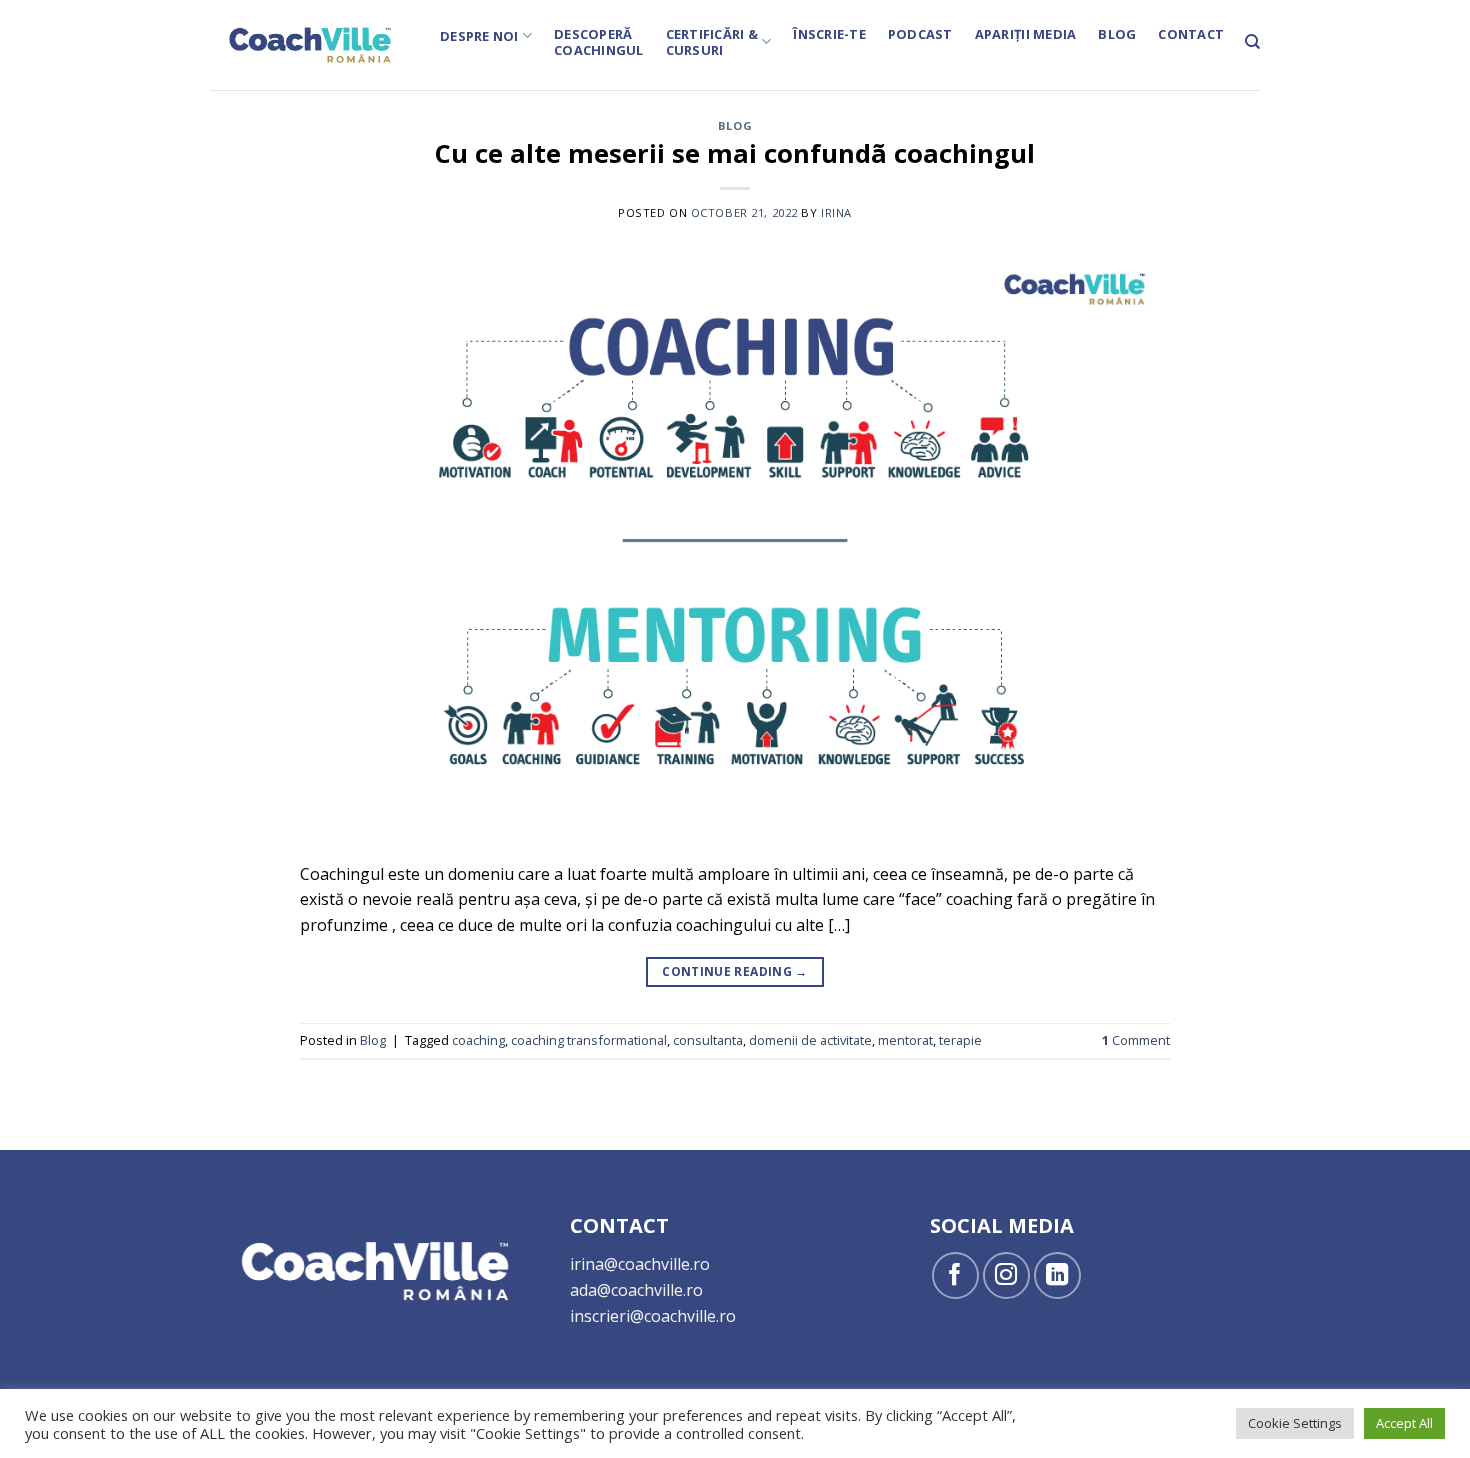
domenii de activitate (810, 1040)
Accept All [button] (1404, 1423)
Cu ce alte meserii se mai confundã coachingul (735, 153)
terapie (960, 1040)
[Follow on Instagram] (1006, 1275)
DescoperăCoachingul (599, 42)
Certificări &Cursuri (712, 42)
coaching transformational (589, 1040)
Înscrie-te (829, 34)
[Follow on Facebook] (955, 1275)
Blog (1117, 34)
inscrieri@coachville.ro (653, 1316)
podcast (920, 34)
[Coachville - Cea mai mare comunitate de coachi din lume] (310, 45)
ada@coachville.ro (636, 1290)
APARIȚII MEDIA (1026, 34)
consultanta (708, 1040)
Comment (1136, 1040)
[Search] (1252, 42)
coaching (478, 1040)
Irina (836, 212)
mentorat (905, 1040)
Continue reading (735, 971)
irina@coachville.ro (640, 1264)
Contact (1191, 34)
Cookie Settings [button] (1295, 1423)
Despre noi (479, 36)
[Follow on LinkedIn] (1057, 1275)
